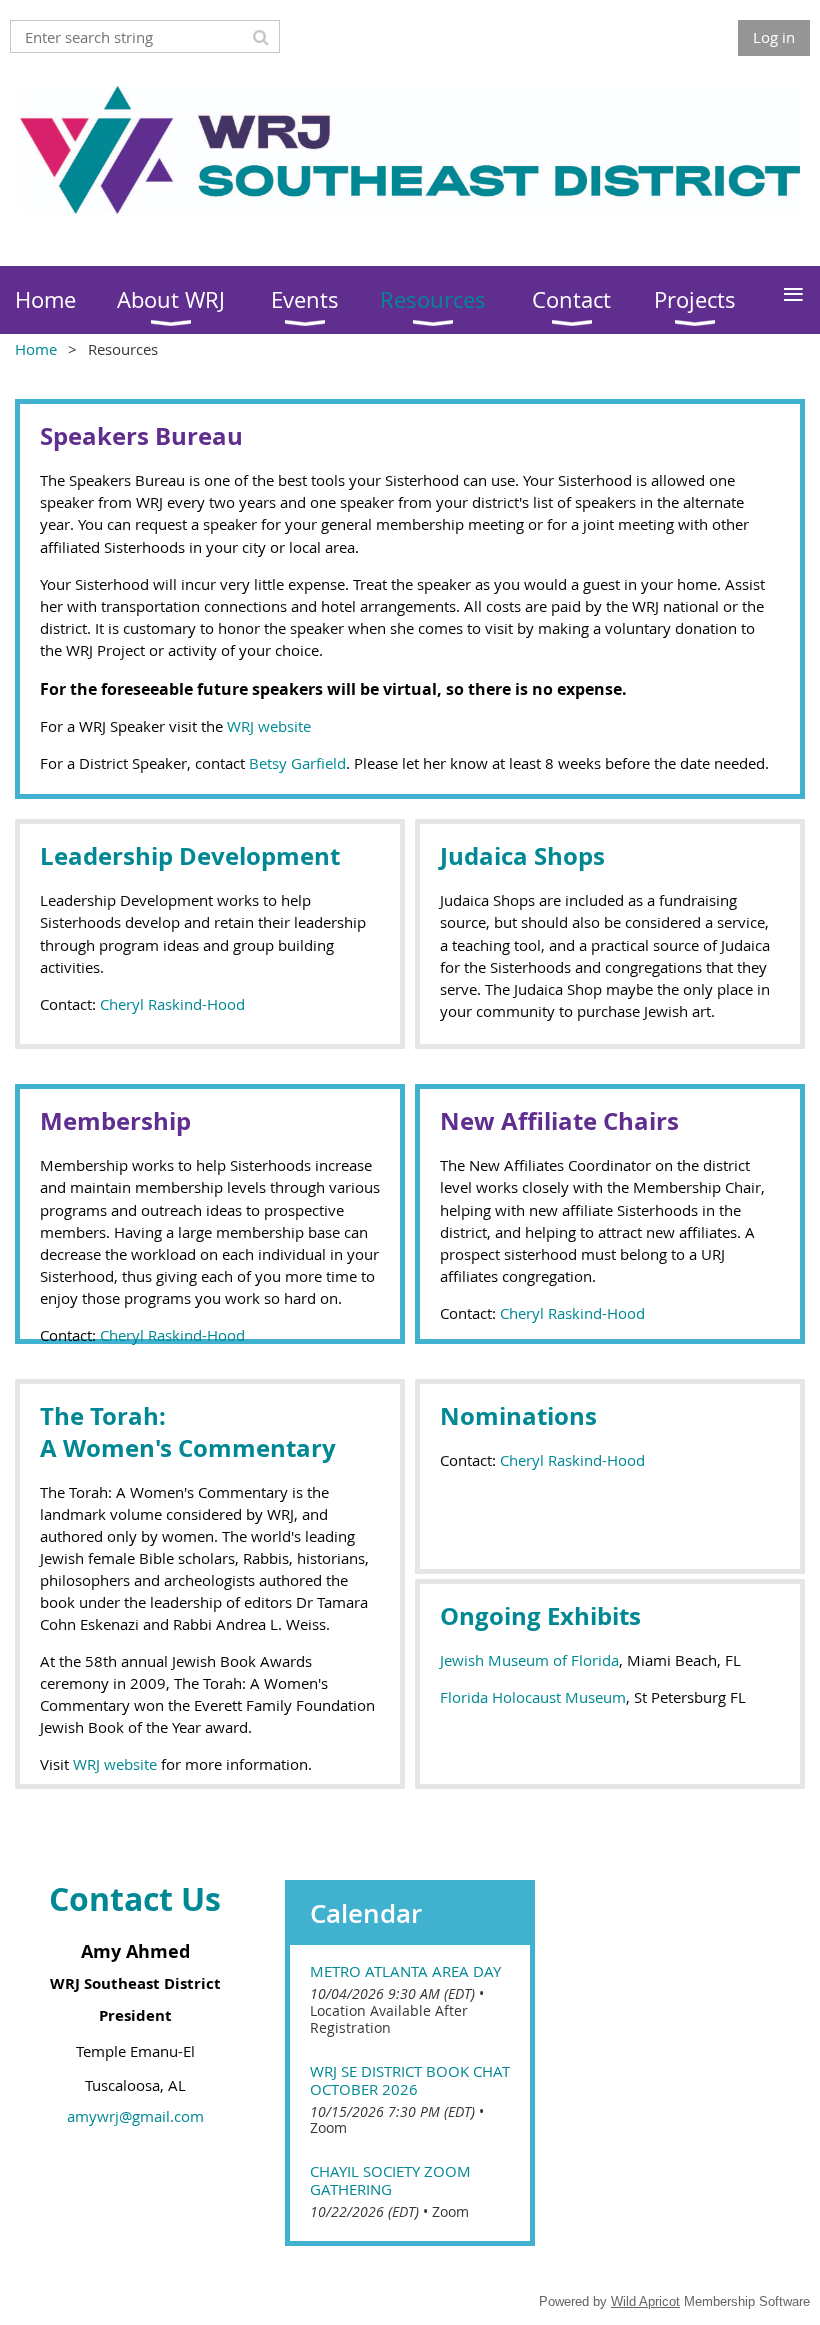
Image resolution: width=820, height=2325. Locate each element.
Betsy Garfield (297, 763)
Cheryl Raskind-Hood (172, 1004)
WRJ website (269, 726)
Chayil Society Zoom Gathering (390, 2180)
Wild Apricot (645, 2301)
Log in (774, 37)
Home (36, 349)
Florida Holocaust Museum (533, 1697)
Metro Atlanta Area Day (405, 1971)
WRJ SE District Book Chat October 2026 (410, 2080)
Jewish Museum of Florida (529, 1660)
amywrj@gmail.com (135, 2116)
